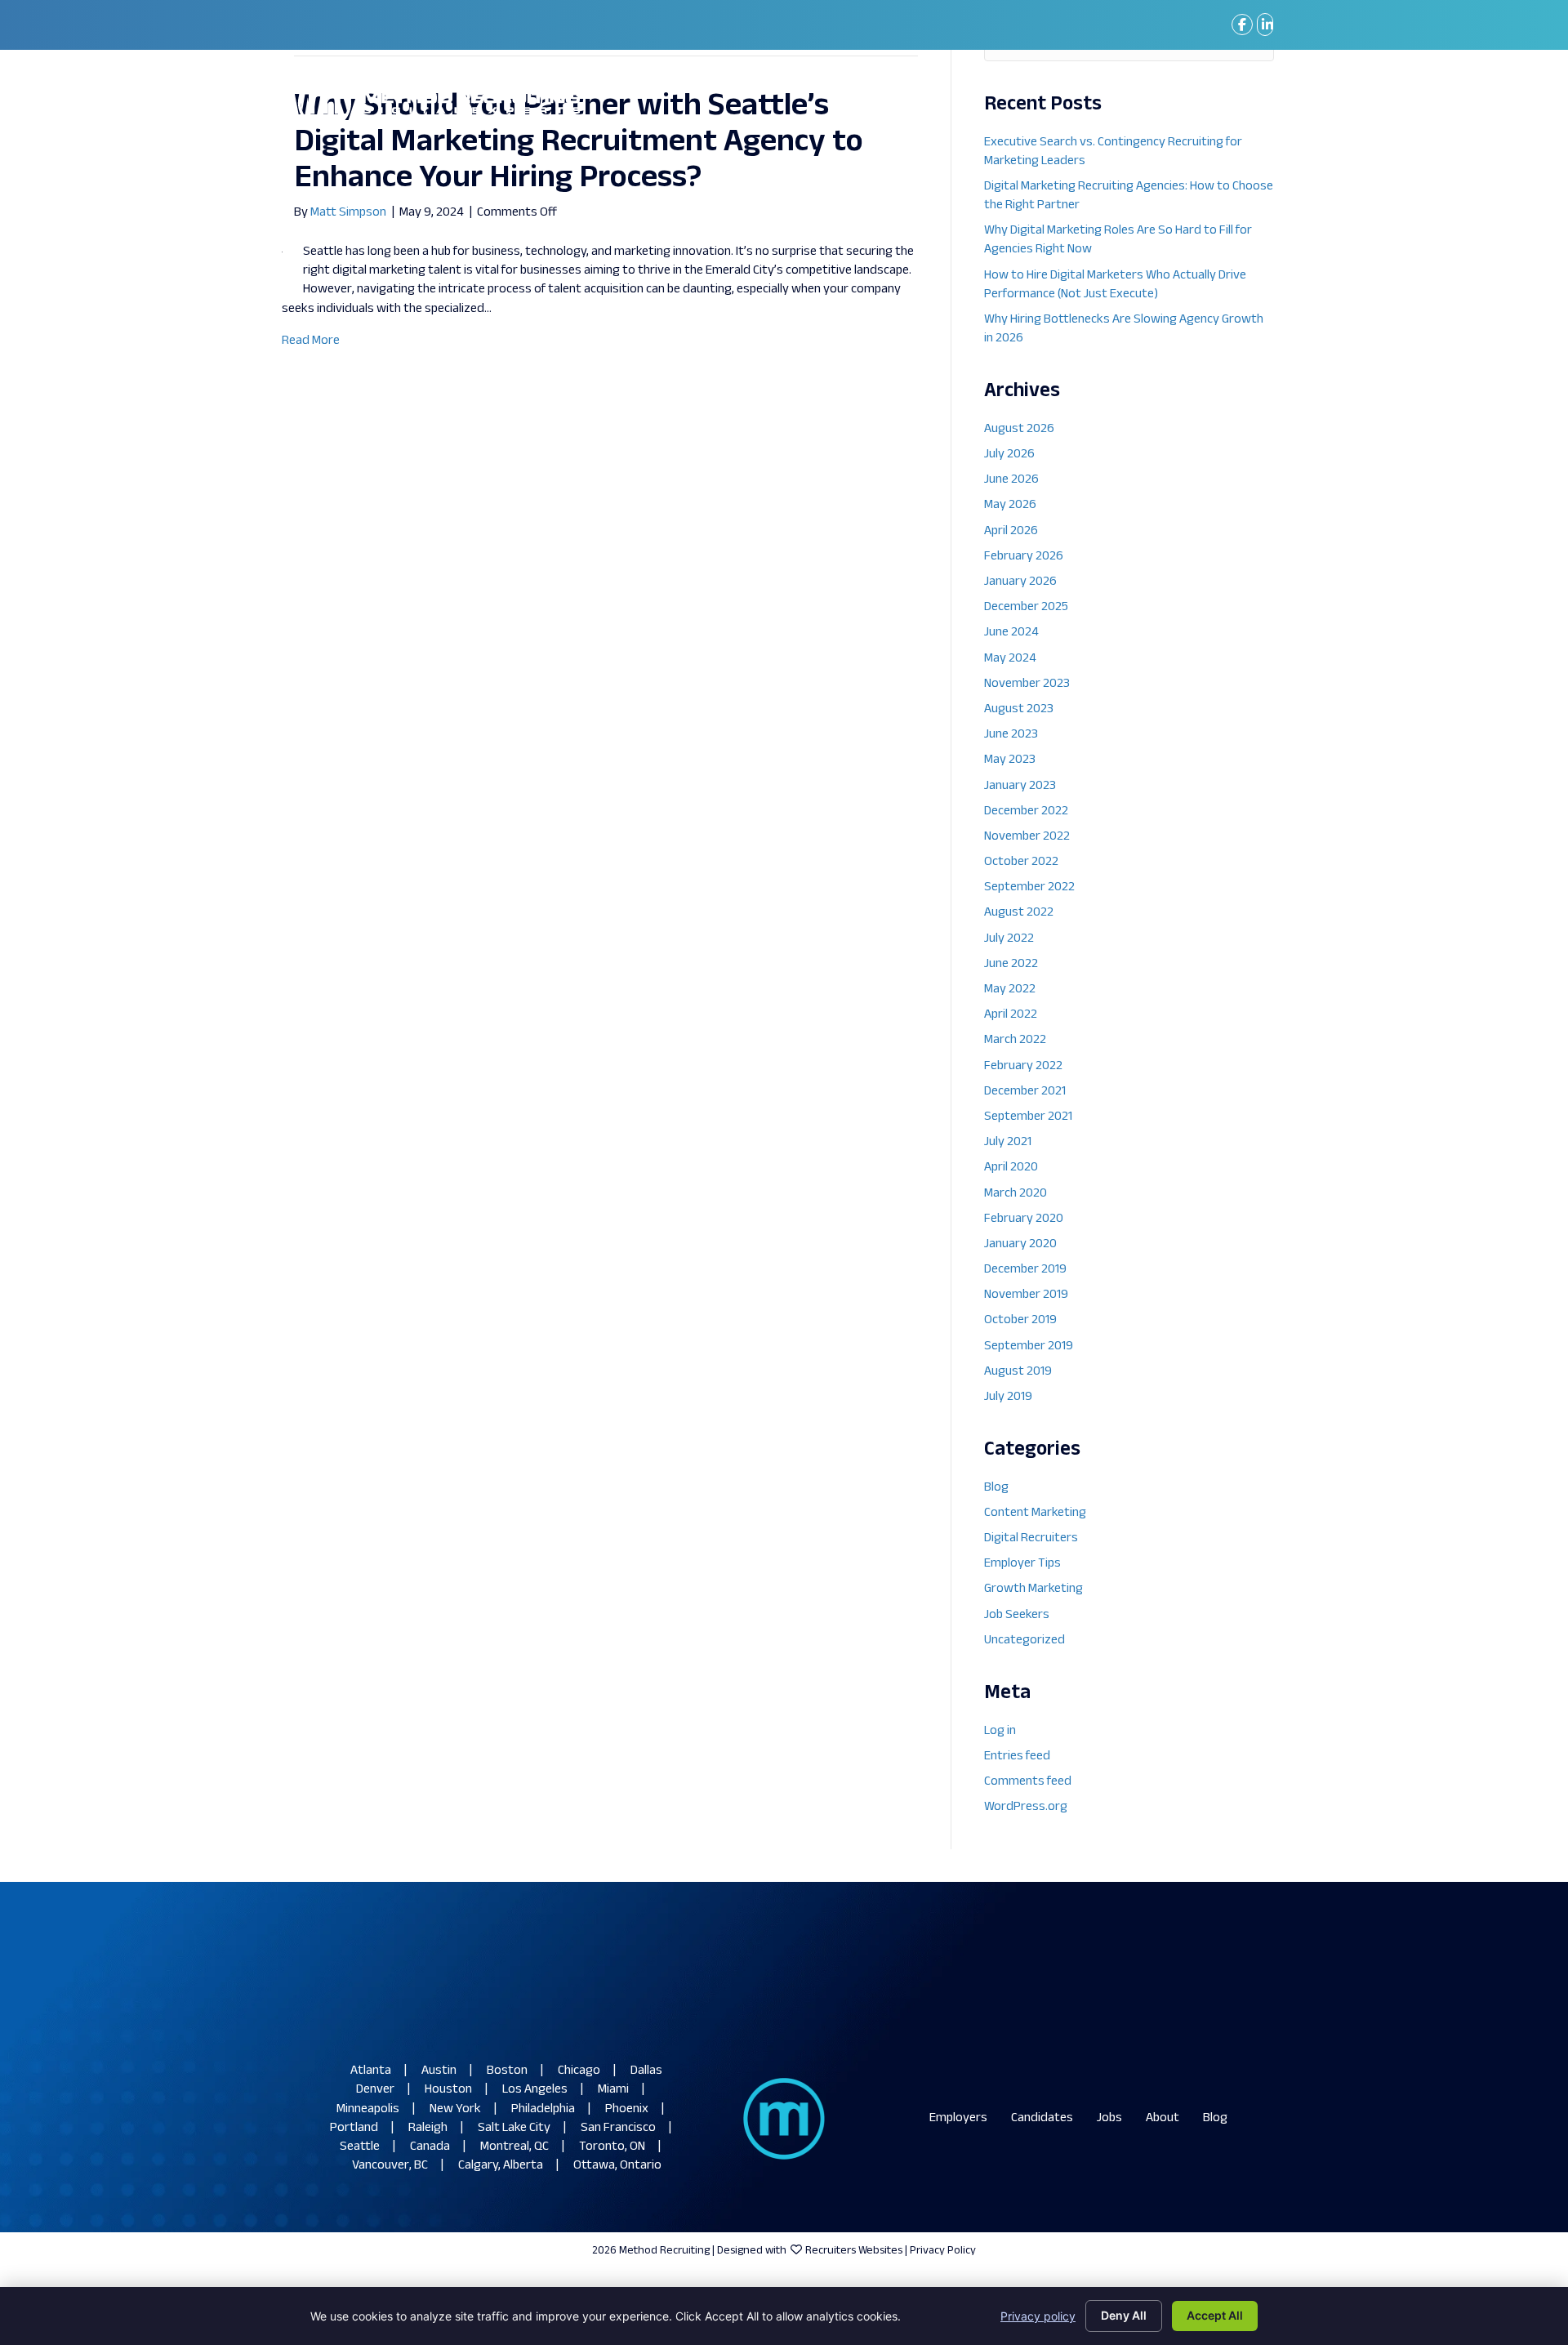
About (1163, 2118)
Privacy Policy (943, 2251)
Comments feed (1028, 1782)
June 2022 (1011, 964)
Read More (311, 341)
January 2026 (1020, 582)
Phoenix (627, 2109)
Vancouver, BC (390, 2166)
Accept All (1215, 2315)
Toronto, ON (612, 2147)
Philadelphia (543, 2109)
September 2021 (1028, 1117)
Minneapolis (368, 2109)
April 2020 (1011, 1168)
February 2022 (1023, 1066)
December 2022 (1026, 811)
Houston (448, 2090)
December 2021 (1025, 1092)
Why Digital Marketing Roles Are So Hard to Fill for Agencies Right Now (1118, 240)
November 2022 (1027, 837)
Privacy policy (1038, 2316)
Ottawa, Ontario (617, 2166)
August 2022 (1019, 913)
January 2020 (1020, 1244)
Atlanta (371, 2071)
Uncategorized (1025, 1641)
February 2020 (1024, 1219)
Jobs (1109, 2118)
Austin (439, 2071)
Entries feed (1017, 1757)
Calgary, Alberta (501, 2166)
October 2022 (1021, 862)
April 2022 (1011, 1015)
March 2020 (1016, 1194)
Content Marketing (1035, 1513)
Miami (613, 2090)
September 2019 (1029, 1346)
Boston (507, 2071)
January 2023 (1020, 786)
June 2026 (1011, 480)
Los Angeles (535, 2090)
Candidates (1042, 2118)
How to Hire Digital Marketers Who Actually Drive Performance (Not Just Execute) (1115, 285)
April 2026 (1011, 531)
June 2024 (1011, 633)
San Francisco (618, 2128)
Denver (375, 2090)
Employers (958, 2118)
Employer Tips (1022, 1564)
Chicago (579, 2071)
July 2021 (1008, 1142)
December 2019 (1025, 1270)
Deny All (1124, 2315)
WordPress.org (1026, 1807)
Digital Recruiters (1031, 1538)
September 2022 (1029, 887)
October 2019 (1020, 1320)
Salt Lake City (514, 2128)
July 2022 (1009, 939)
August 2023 (1019, 709)
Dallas (646, 2071)
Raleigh (428, 2128)
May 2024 (1010, 659)
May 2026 (1010, 505)
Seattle (360, 2147)
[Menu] (1249, 103)
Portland (354, 2128)
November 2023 (1027, 684)
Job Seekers (1017, 1615)
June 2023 (1011, 735)
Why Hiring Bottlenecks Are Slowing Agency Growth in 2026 (1124, 329)
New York (455, 2109)
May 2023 (1010, 760)
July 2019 (1008, 1397)
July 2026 (1009, 455)
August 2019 (1018, 1372)
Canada (430, 2147)
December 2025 (1026, 607)
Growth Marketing (1033, 1589)
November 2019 (1026, 1295)
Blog (996, 1488)
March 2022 (1015, 1040)
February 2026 (1024, 557)
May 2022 (1010, 990)
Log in (1000, 1731)
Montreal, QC (514, 2147)
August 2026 (1019, 429)
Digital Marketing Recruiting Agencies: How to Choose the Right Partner (1129, 196)
